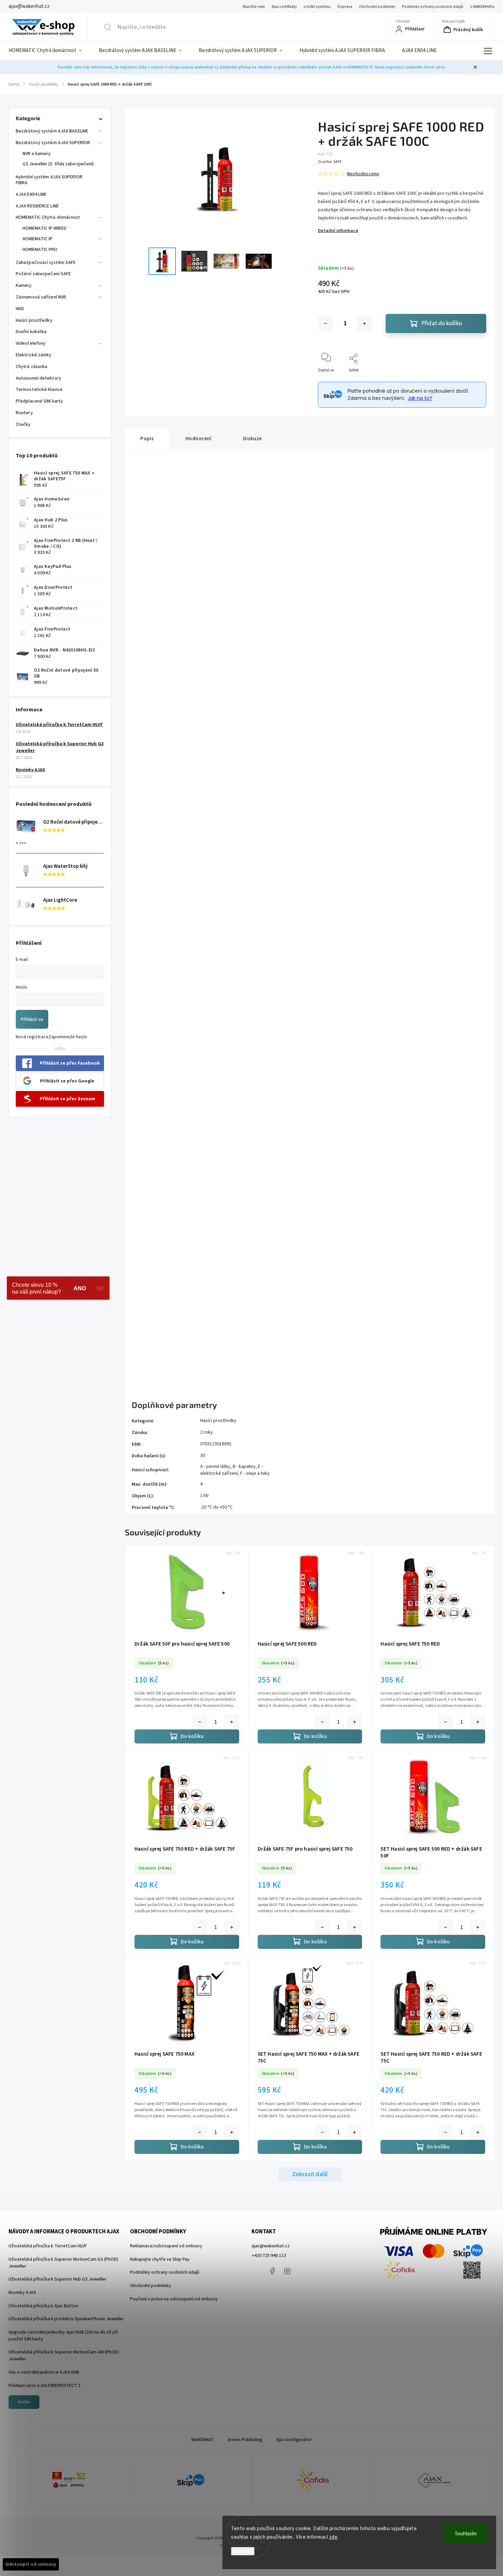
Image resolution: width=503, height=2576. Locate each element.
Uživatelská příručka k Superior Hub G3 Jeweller (57, 2279)
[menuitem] (49, 51)
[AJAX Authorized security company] (434, 2481)
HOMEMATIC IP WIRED (44, 228)
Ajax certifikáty (284, 7)
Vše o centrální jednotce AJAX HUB (44, 2372)
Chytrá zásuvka (31, 367)
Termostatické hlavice (39, 390)
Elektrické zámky (34, 355)
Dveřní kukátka (31, 332)
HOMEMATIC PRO (40, 250)
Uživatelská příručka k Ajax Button (43, 2306)
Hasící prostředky (34, 320)
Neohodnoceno (363, 174)
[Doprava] (69, 2482)
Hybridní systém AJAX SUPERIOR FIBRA (49, 180)
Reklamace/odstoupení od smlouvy (166, 2246)
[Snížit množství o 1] (325, 323)
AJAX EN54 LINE (31, 194)
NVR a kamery (37, 154)
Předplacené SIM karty (39, 401)
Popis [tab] (147, 439)
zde (333, 2537)
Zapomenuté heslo (68, 1037)
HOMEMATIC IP (37, 239)
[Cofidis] (312, 2482)
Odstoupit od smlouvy (31, 2564)
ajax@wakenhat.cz (271, 2246)
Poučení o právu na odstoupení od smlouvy (174, 2299)
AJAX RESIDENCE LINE (37, 206)
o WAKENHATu (482, 7)
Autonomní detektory (38, 378)
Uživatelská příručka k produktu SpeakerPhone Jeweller (66, 2319)
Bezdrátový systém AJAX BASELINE (52, 131)
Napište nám (254, 7)
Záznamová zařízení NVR (41, 297)
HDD (20, 309)
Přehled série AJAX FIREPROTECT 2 (44, 2386)
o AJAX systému (317, 7)
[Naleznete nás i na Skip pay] (191, 2481)
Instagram (287, 2271)
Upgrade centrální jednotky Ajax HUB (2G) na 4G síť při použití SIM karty (63, 2336)
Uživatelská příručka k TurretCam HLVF (59, 725)
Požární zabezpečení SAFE (43, 274)
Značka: (330, 162)
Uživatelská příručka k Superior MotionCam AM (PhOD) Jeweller (64, 2356)
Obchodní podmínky (377, 7)
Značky (23, 424)
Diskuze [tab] (253, 439)
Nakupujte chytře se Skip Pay (160, 2259)
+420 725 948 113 (269, 2256)
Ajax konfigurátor (294, 2440)
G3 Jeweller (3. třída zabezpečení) (58, 164)
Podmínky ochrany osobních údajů (433, 7)
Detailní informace (338, 231)
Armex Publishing (245, 2440)
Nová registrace (32, 1037)
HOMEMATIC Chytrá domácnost (48, 217)
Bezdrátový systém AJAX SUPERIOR (53, 143)
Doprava (345, 7)
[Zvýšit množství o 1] (364, 323)
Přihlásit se (32, 1019)
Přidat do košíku (442, 323)
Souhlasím (466, 2534)
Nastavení (243, 2551)
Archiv (24, 2402)
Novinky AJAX (30, 770)
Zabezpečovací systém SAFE (46, 263)
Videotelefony (31, 343)
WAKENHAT (203, 2440)
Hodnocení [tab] (199, 439)
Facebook (272, 2271)
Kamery (24, 285)
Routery (24, 413)
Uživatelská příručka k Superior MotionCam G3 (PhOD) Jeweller (63, 2263)
